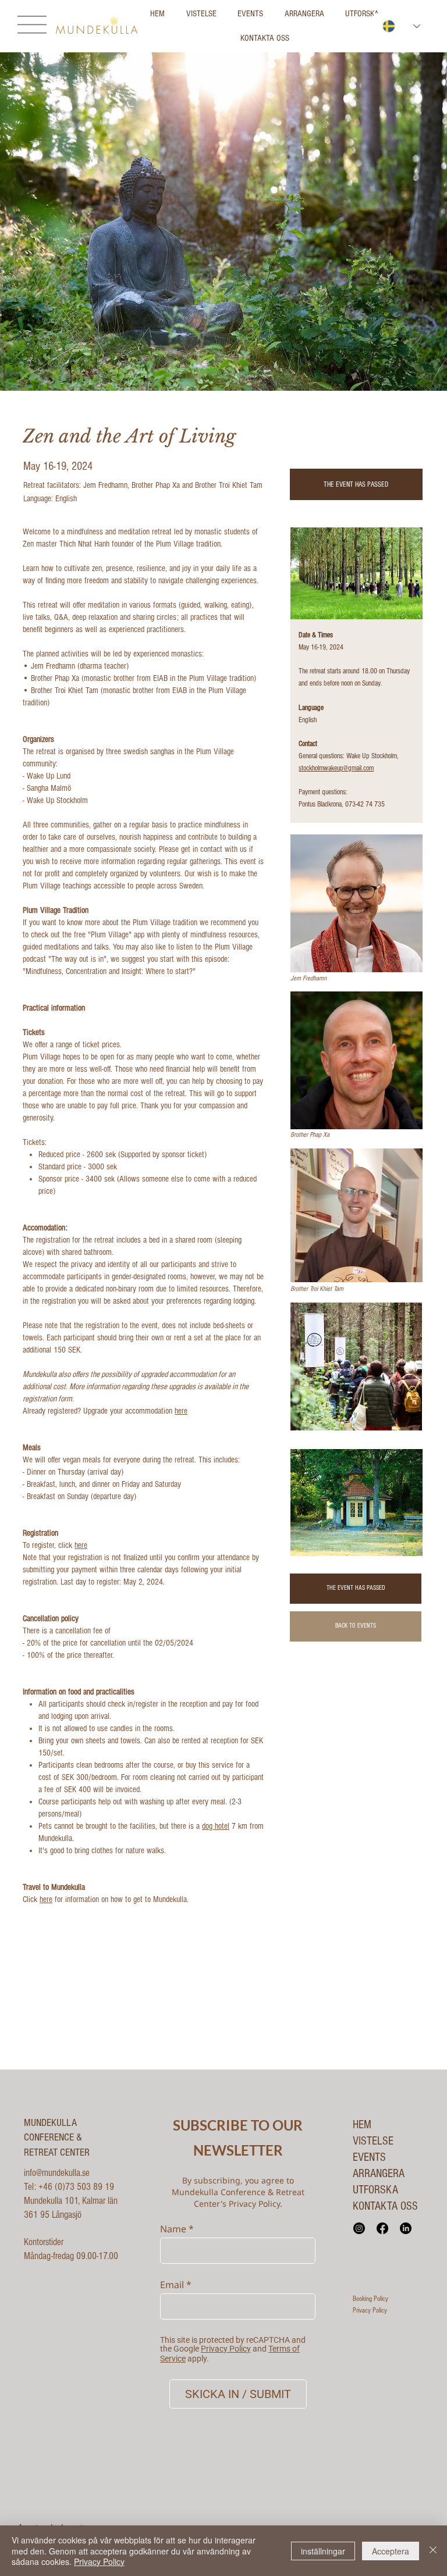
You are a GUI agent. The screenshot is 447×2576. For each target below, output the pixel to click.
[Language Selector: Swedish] (402, 26)
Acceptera (391, 2551)
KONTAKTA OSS (385, 2206)
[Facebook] (382, 2228)
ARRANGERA (379, 2174)
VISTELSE (373, 2141)
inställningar (323, 2551)
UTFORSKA (375, 2190)
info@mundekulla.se (57, 2173)
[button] (356, 485)
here (181, 1411)
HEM (362, 2125)
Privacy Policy (370, 2310)
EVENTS (369, 2157)
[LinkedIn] (406, 2228)
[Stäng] (433, 2551)
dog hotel (216, 1826)
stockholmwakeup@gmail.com (336, 768)
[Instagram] (359, 2228)
